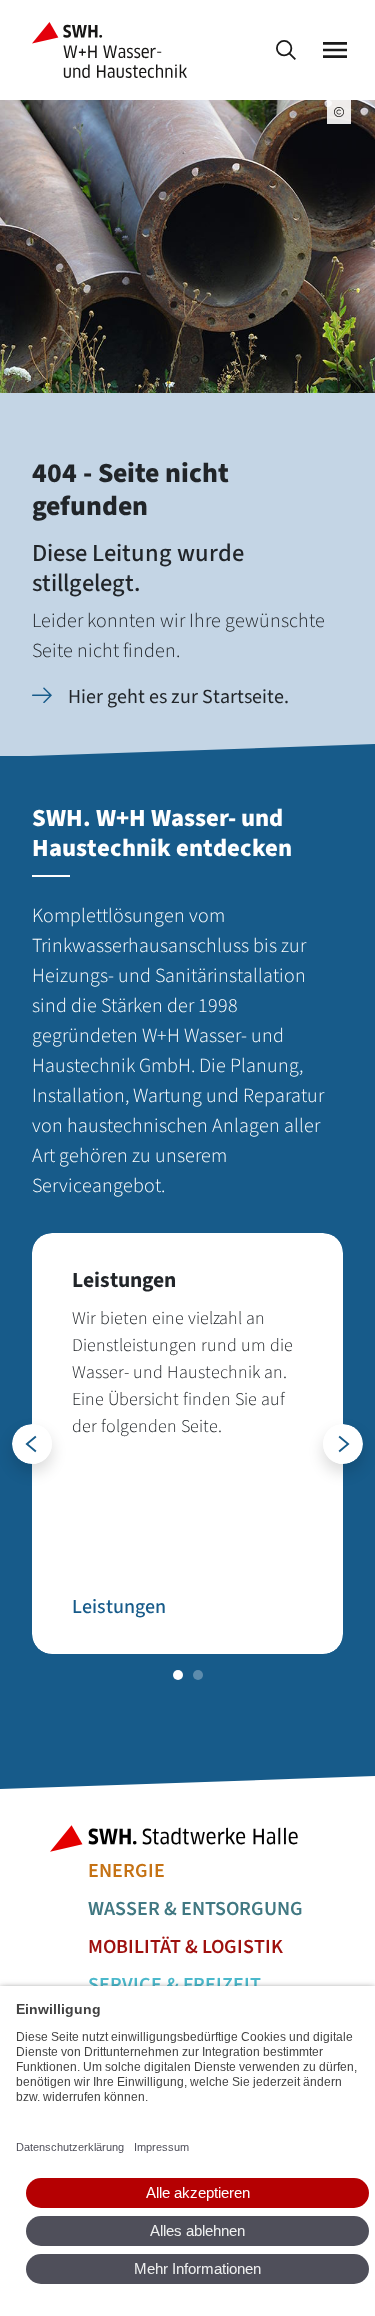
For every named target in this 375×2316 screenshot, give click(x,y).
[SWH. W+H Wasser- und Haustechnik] (113, 50)
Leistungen (119, 1607)
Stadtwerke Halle (187, 1838)
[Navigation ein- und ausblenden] (335, 50)
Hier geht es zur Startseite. (178, 697)
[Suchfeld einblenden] (286, 50)
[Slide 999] (178, 1675)
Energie (126, 1871)
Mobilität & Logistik (185, 1947)
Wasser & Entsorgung (195, 1909)
